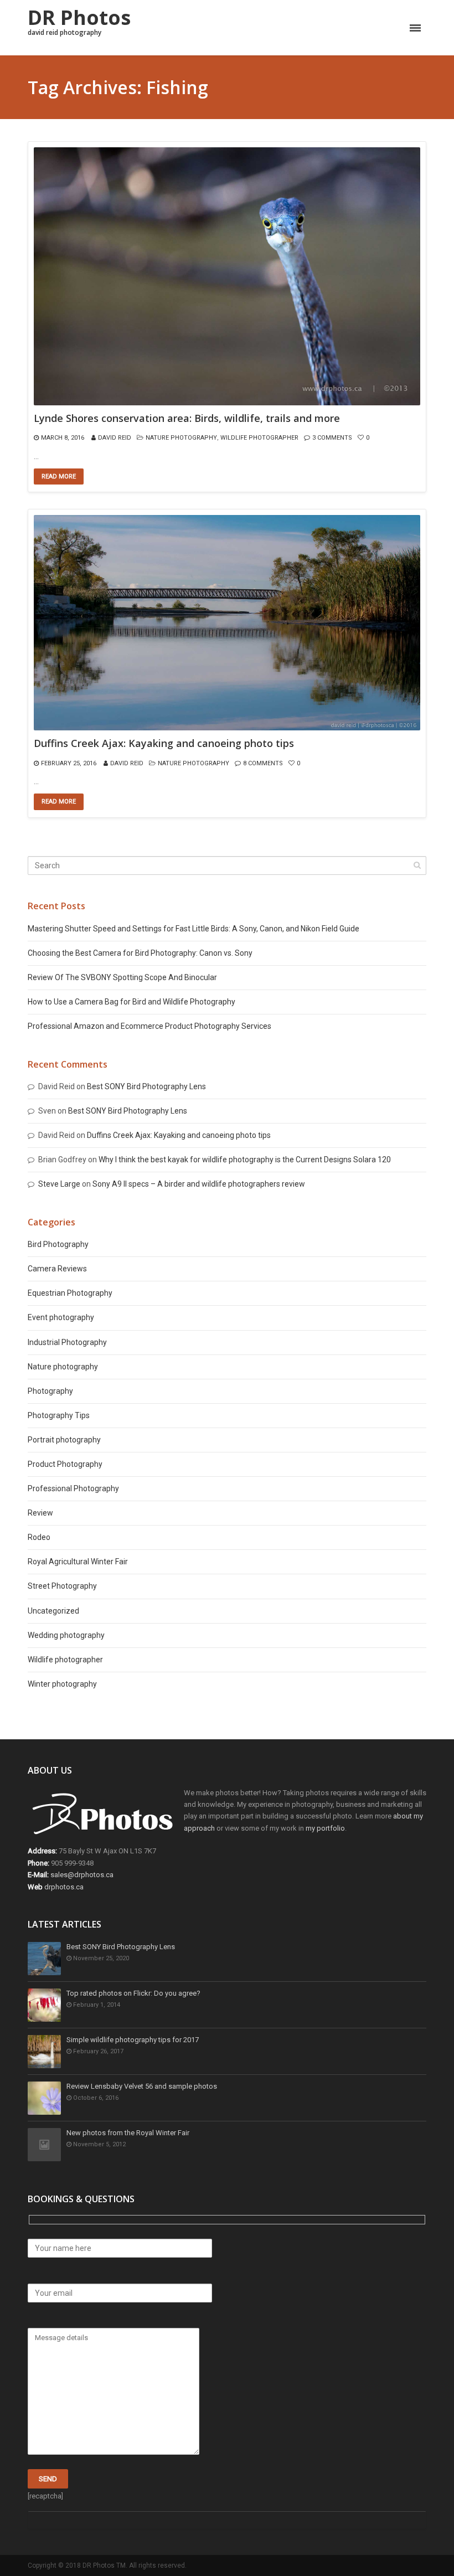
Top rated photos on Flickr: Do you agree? (133, 1993)
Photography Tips (59, 1415)
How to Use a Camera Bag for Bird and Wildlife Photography (131, 1002)
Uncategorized (53, 1611)
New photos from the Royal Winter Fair (128, 2133)
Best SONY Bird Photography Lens (146, 1086)
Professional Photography (73, 1488)
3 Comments (332, 438)
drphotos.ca (64, 1887)
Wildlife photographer (259, 438)
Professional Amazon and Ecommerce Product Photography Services (149, 1026)
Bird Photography (58, 1244)
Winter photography (62, 1684)
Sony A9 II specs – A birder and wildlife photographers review (199, 1184)
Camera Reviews (57, 1269)
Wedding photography (66, 1635)
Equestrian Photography (70, 1293)
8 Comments (263, 763)
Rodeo (39, 1537)
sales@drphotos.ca (82, 1875)
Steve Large (59, 1184)
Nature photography (181, 438)
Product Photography (65, 1464)
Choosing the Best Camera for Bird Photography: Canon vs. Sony (140, 953)
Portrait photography (64, 1440)
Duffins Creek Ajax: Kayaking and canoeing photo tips (164, 744)
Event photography (61, 1317)
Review (40, 1513)
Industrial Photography (67, 1342)
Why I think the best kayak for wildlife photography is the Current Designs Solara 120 (245, 1160)
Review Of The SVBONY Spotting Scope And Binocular (122, 977)
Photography (50, 1391)
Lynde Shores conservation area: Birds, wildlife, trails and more (187, 419)
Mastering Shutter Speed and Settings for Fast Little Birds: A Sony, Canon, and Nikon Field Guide (194, 929)
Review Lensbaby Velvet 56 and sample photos (142, 2086)
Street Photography (62, 1586)
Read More (59, 476)
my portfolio (325, 1828)
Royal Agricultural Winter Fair (78, 1562)
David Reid (115, 438)
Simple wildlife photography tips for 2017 (133, 2040)
